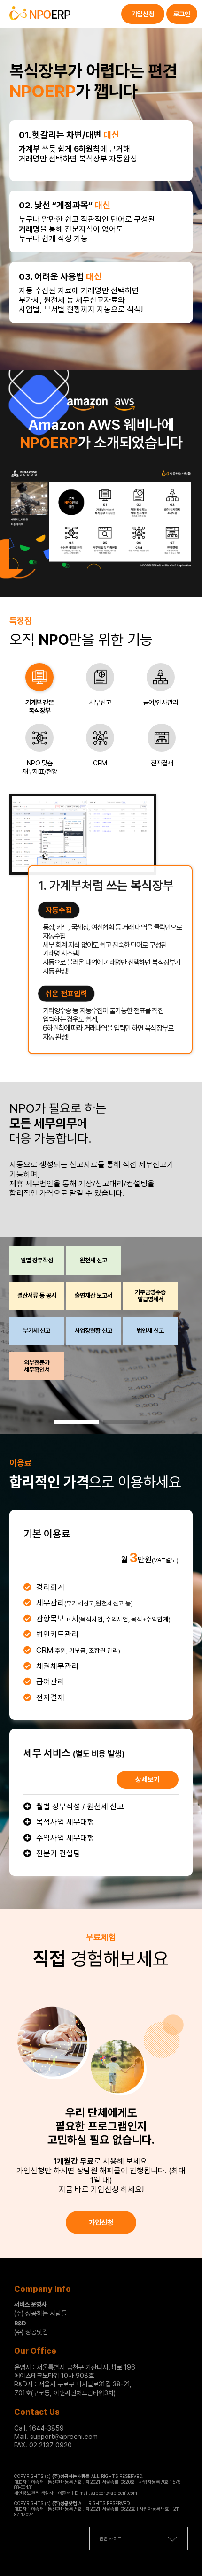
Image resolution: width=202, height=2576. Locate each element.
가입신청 (143, 14)
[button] (76, 1422)
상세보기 (148, 1780)
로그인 (182, 14)
